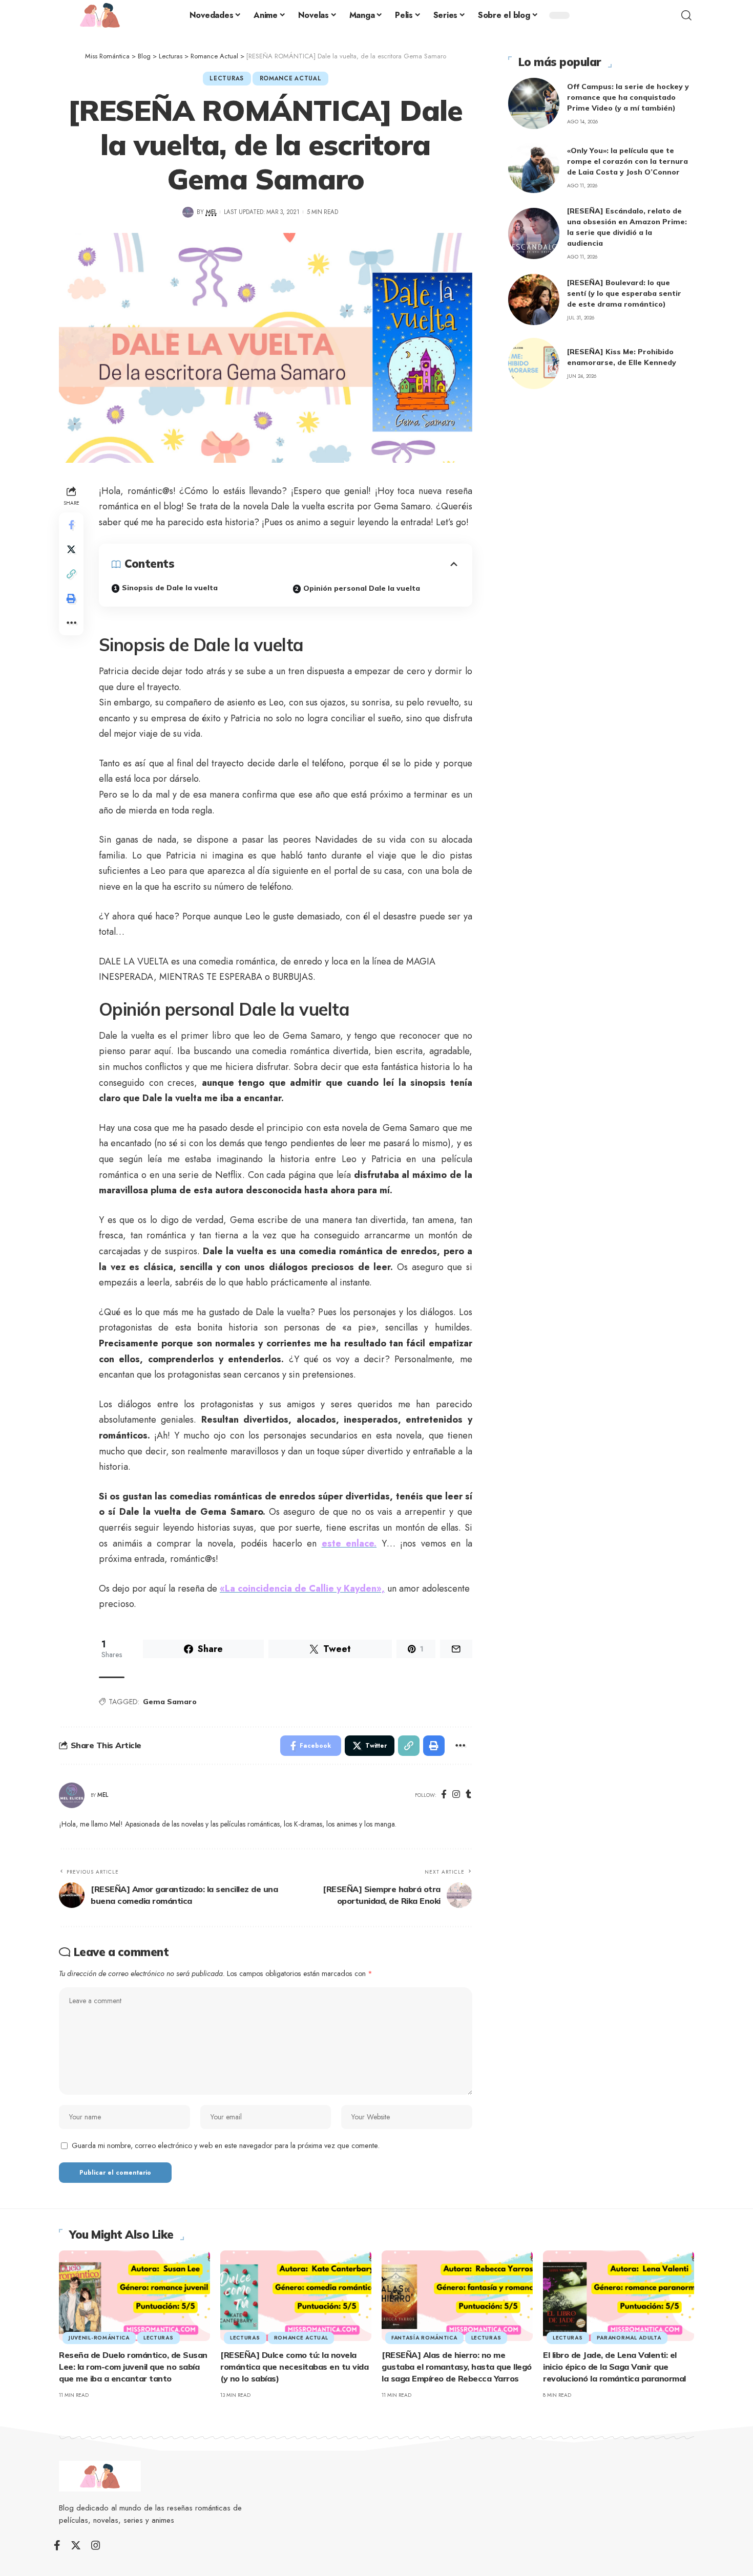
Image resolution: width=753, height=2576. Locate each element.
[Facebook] (444, 1795)
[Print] (71, 598)
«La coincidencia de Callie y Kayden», (302, 1588)
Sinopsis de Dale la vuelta (170, 588)
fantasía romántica (424, 2338)
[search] (686, 15)
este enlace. (349, 1543)
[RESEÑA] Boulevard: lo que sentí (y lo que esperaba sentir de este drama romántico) (624, 293)
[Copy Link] (71, 574)
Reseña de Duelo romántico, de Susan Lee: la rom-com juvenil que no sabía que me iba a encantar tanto (133, 2367)
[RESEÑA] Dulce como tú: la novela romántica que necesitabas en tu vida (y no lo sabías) (294, 2367)
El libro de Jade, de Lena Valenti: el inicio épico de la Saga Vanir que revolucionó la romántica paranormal (614, 2367)
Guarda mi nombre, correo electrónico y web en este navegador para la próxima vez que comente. (226, 2145)
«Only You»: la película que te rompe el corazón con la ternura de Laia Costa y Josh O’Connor (627, 161)
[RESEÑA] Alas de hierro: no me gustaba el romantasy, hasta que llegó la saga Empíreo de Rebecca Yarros (457, 2367)
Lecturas (227, 78)
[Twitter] (76, 2545)
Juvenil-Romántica (99, 2338)
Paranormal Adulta (629, 2338)
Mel (211, 212)
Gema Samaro (170, 1702)
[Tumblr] (468, 1795)
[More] (71, 623)
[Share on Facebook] (71, 525)
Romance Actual (291, 78)
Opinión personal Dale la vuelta (362, 588)
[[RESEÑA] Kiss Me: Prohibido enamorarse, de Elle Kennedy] (534, 363)
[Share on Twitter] (71, 549)
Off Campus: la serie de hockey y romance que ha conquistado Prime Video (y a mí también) (628, 97)
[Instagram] (456, 1795)
